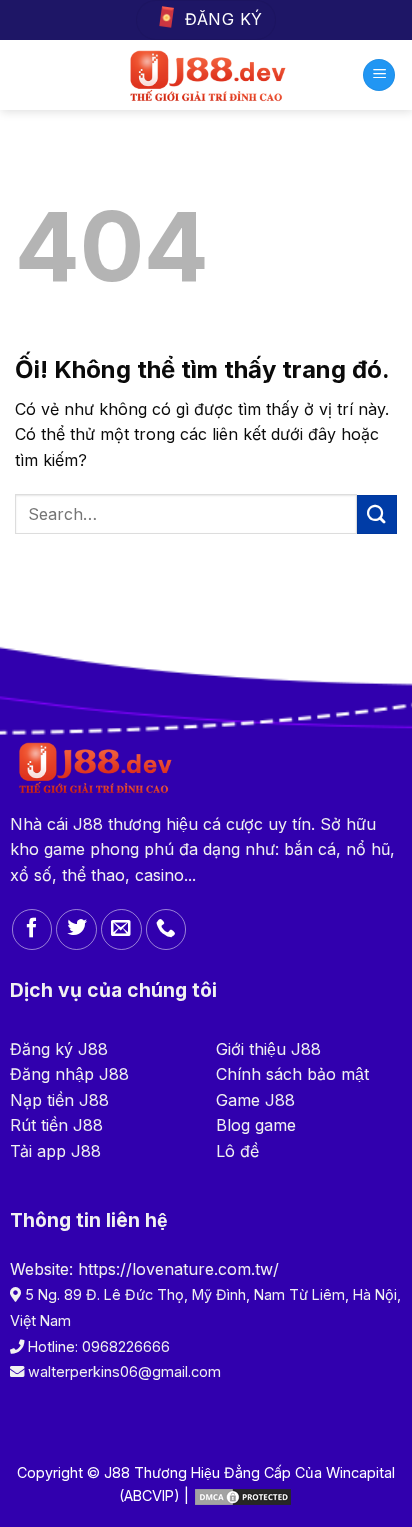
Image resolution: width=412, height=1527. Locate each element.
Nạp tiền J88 (59, 1100)
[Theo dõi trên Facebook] (32, 929)
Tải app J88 (55, 1151)
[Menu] (379, 75)
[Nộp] (377, 514)
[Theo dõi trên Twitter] (76, 929)
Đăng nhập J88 (69, 1074)
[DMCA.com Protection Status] (243, 1495)
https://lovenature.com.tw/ (178, 1269)
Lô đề (237, 1151)
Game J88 (255, 1100)
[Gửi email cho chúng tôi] (121, 929)
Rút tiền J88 (56, 1125)
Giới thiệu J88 (268, 1049)
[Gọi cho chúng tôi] (166, 929)
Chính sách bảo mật (292, 1074)
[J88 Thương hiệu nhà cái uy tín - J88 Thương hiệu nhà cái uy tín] (206, 75)
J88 (88, 824)
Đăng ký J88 (59, 1049)
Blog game (256, 1125)
